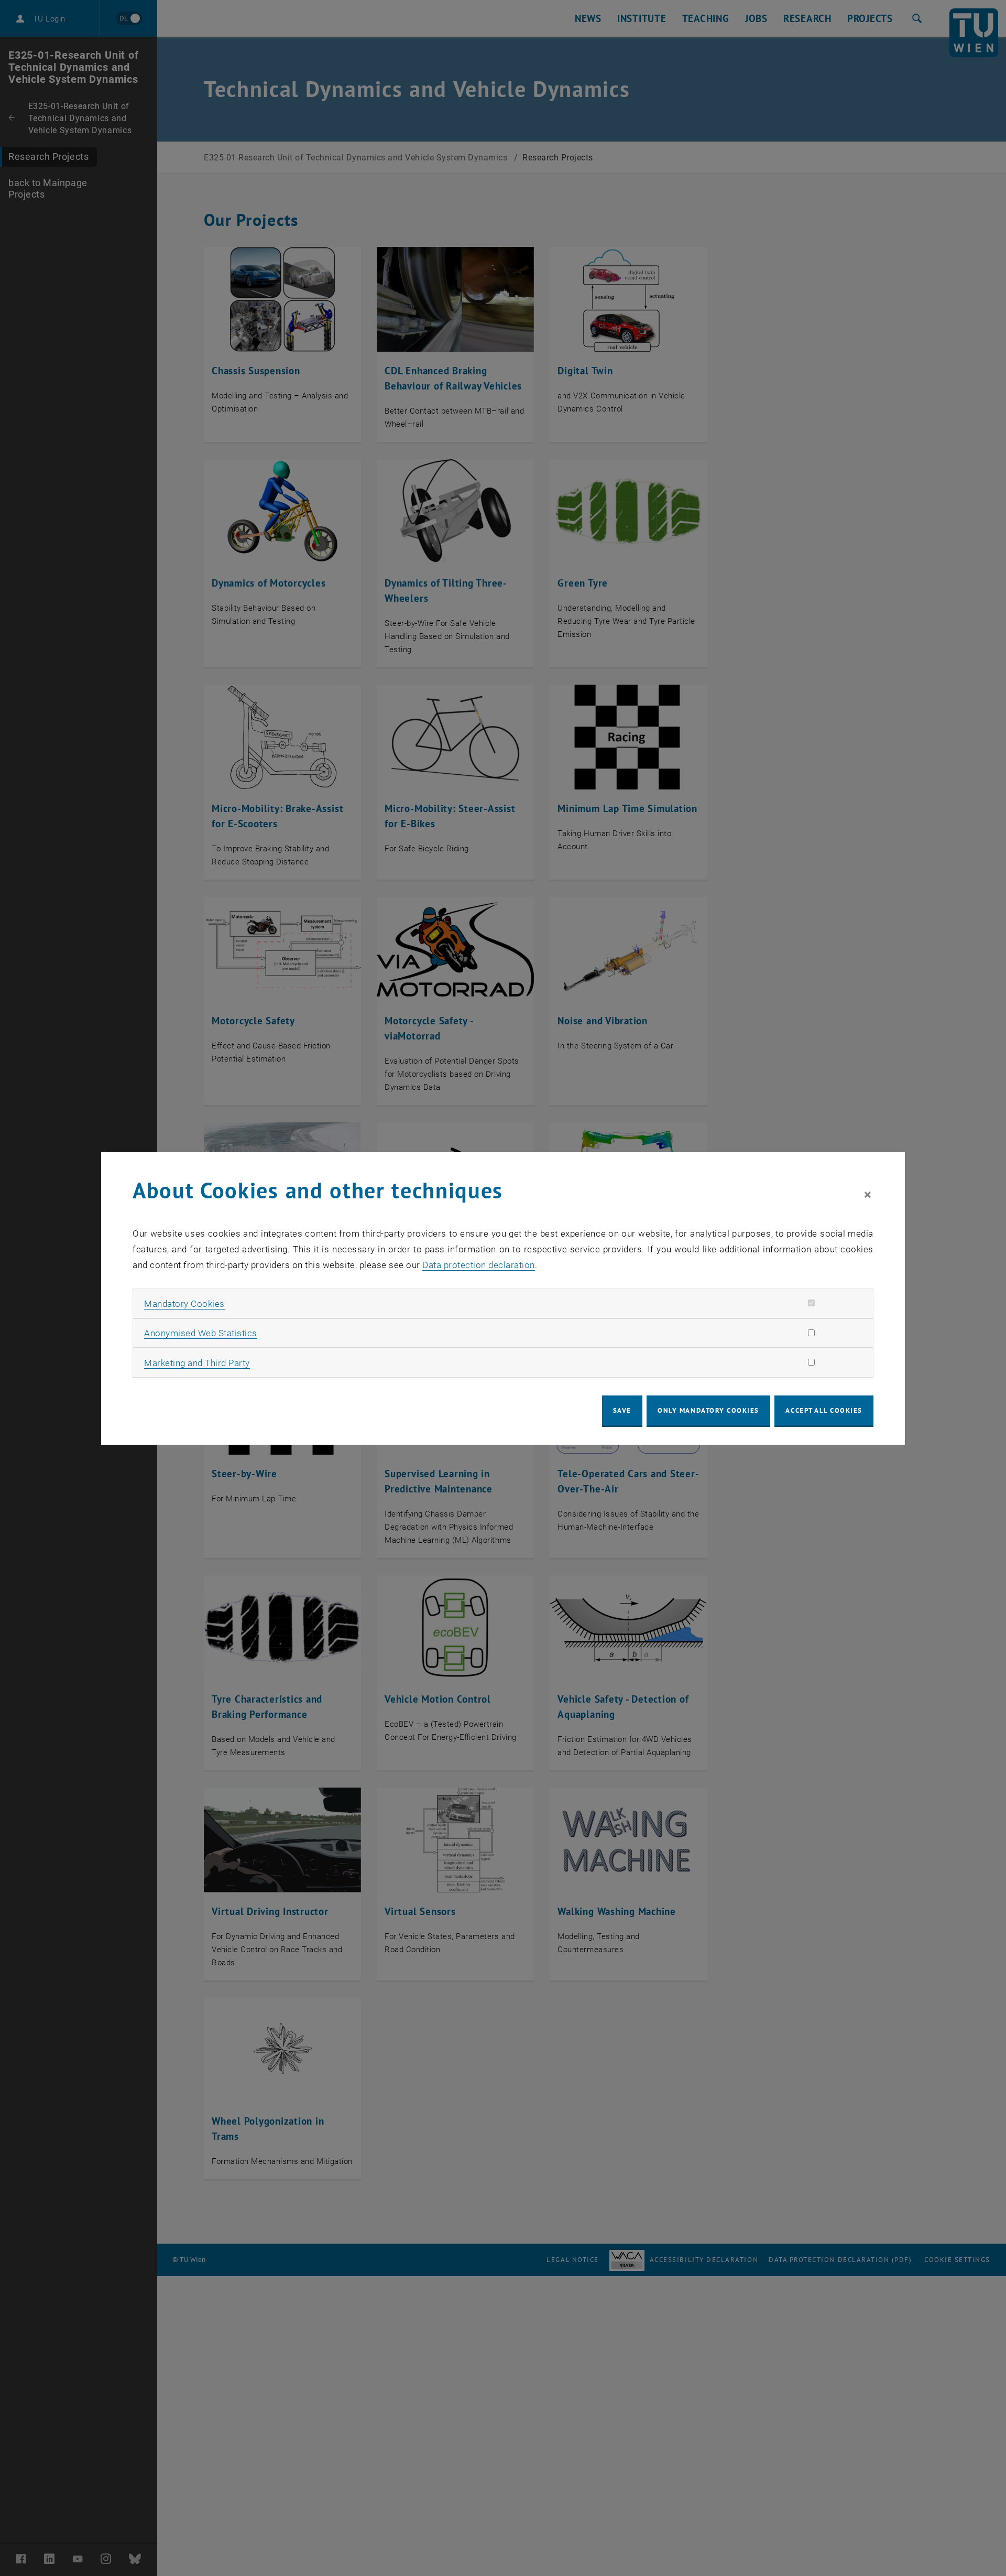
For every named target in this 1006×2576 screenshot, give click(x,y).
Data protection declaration (479, 1265)
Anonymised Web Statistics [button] (201, 1333)
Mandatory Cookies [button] (184, 1304)
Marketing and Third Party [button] (197, 1363)
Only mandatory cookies (708, 1410)
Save (622, 1410)
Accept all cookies (824, 1410)
